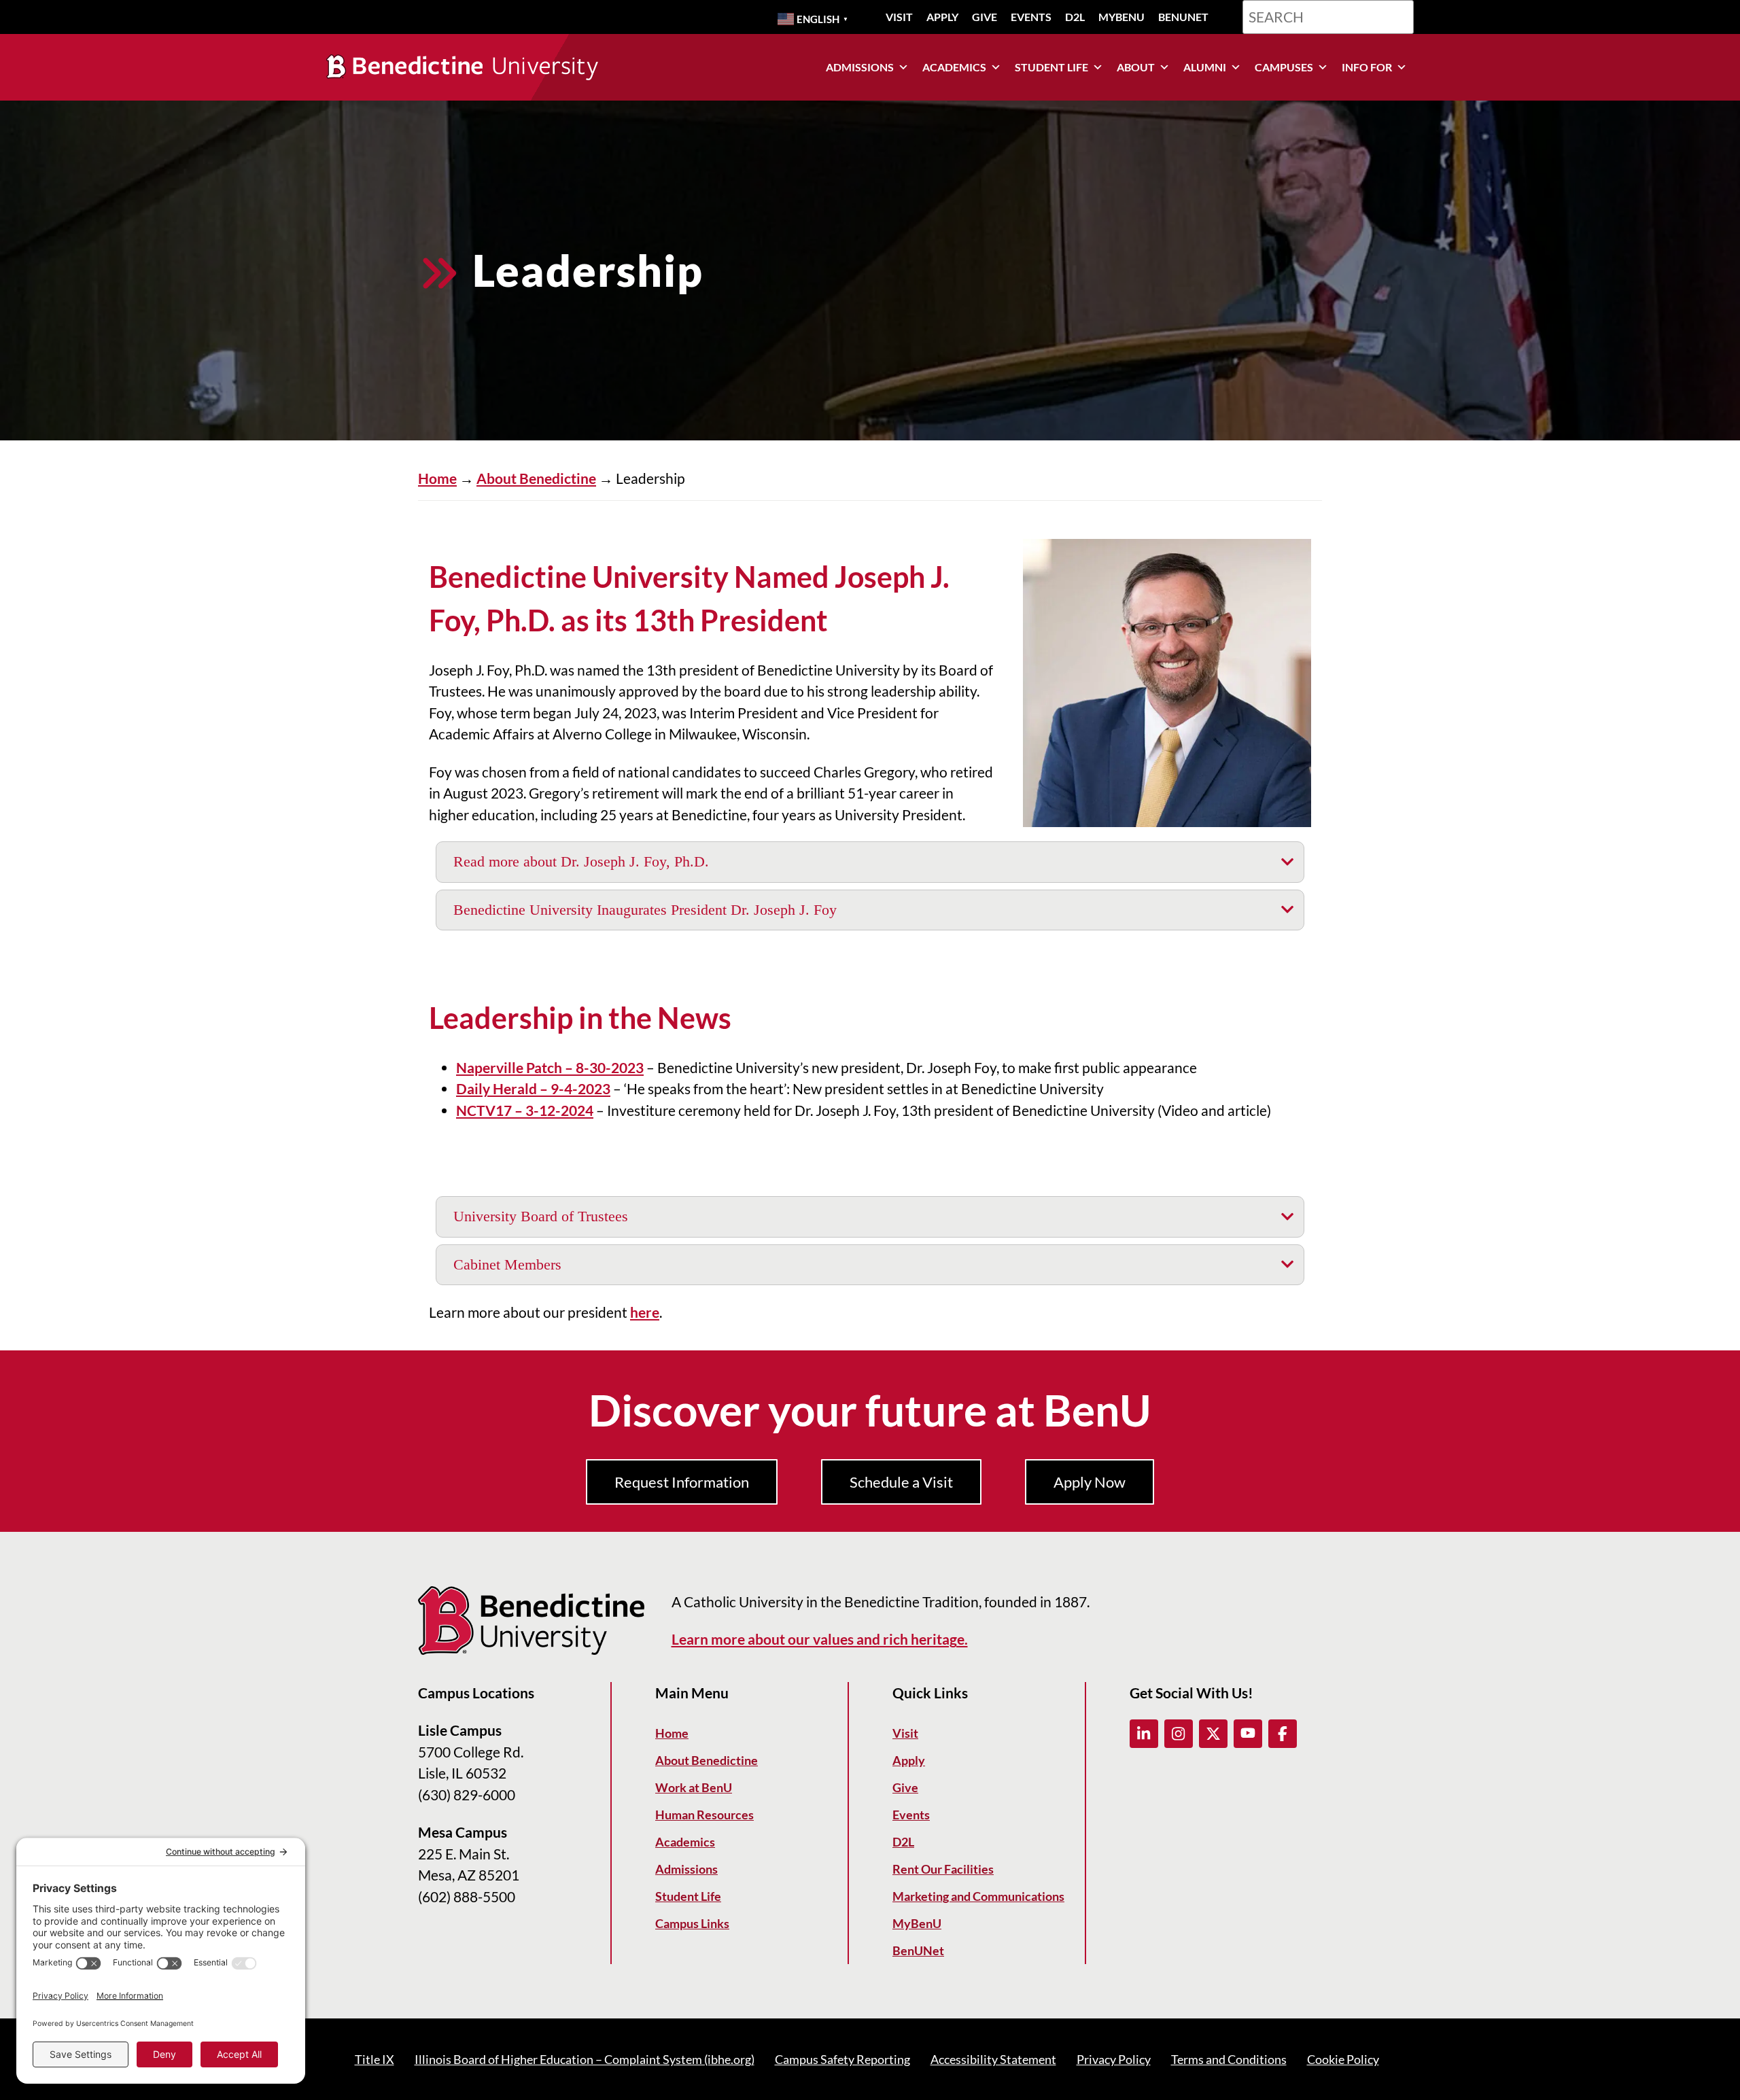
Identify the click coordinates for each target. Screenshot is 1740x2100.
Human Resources (704, 1815)
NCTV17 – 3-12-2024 (525, 1110)
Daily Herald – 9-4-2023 (533, 1088)
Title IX (375, 2059)
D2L (1075, 17)
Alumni (1205, 67)
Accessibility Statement (993, 2059)
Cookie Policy (1343, 2059)
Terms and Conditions (1229, 2059)
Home (437, 478)
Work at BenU (694, 1787)
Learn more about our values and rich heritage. (820, 1639)
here (645, 1312)
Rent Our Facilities (943, 1869)
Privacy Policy (1114, 2059)
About (1136, 67)
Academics (954, 67)
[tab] (870, 862)
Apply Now (1090, 1482)
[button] (1144, 1734)
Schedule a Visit (901, 1482)
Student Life (1051, 67)
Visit (899, 17)
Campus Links (692, 1923)
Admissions (860, 67)
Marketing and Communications (978, 1896)
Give (985, 17)
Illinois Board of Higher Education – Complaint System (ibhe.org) (585, 2059)
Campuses (1284, 67)
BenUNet (1183, 17)
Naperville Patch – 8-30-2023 (550, 1067)
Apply (942, 17)
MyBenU (1121, 17)
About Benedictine (536, 478)
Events (1031, 17)
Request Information (682, 1482)
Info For (1367, 67)
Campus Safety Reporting (842, 2059)
